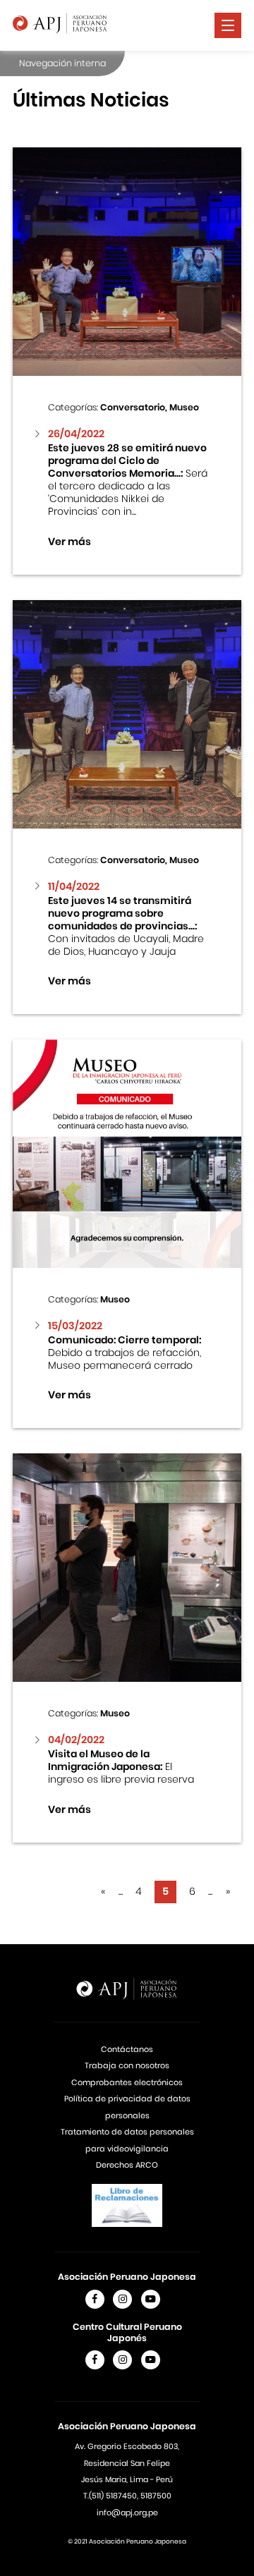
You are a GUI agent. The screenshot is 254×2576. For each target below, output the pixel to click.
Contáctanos (127, 2049)
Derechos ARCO (127, 2165)
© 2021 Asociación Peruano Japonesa (127, 2541)
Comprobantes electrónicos (127, 2082)
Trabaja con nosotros (127, 2065)
